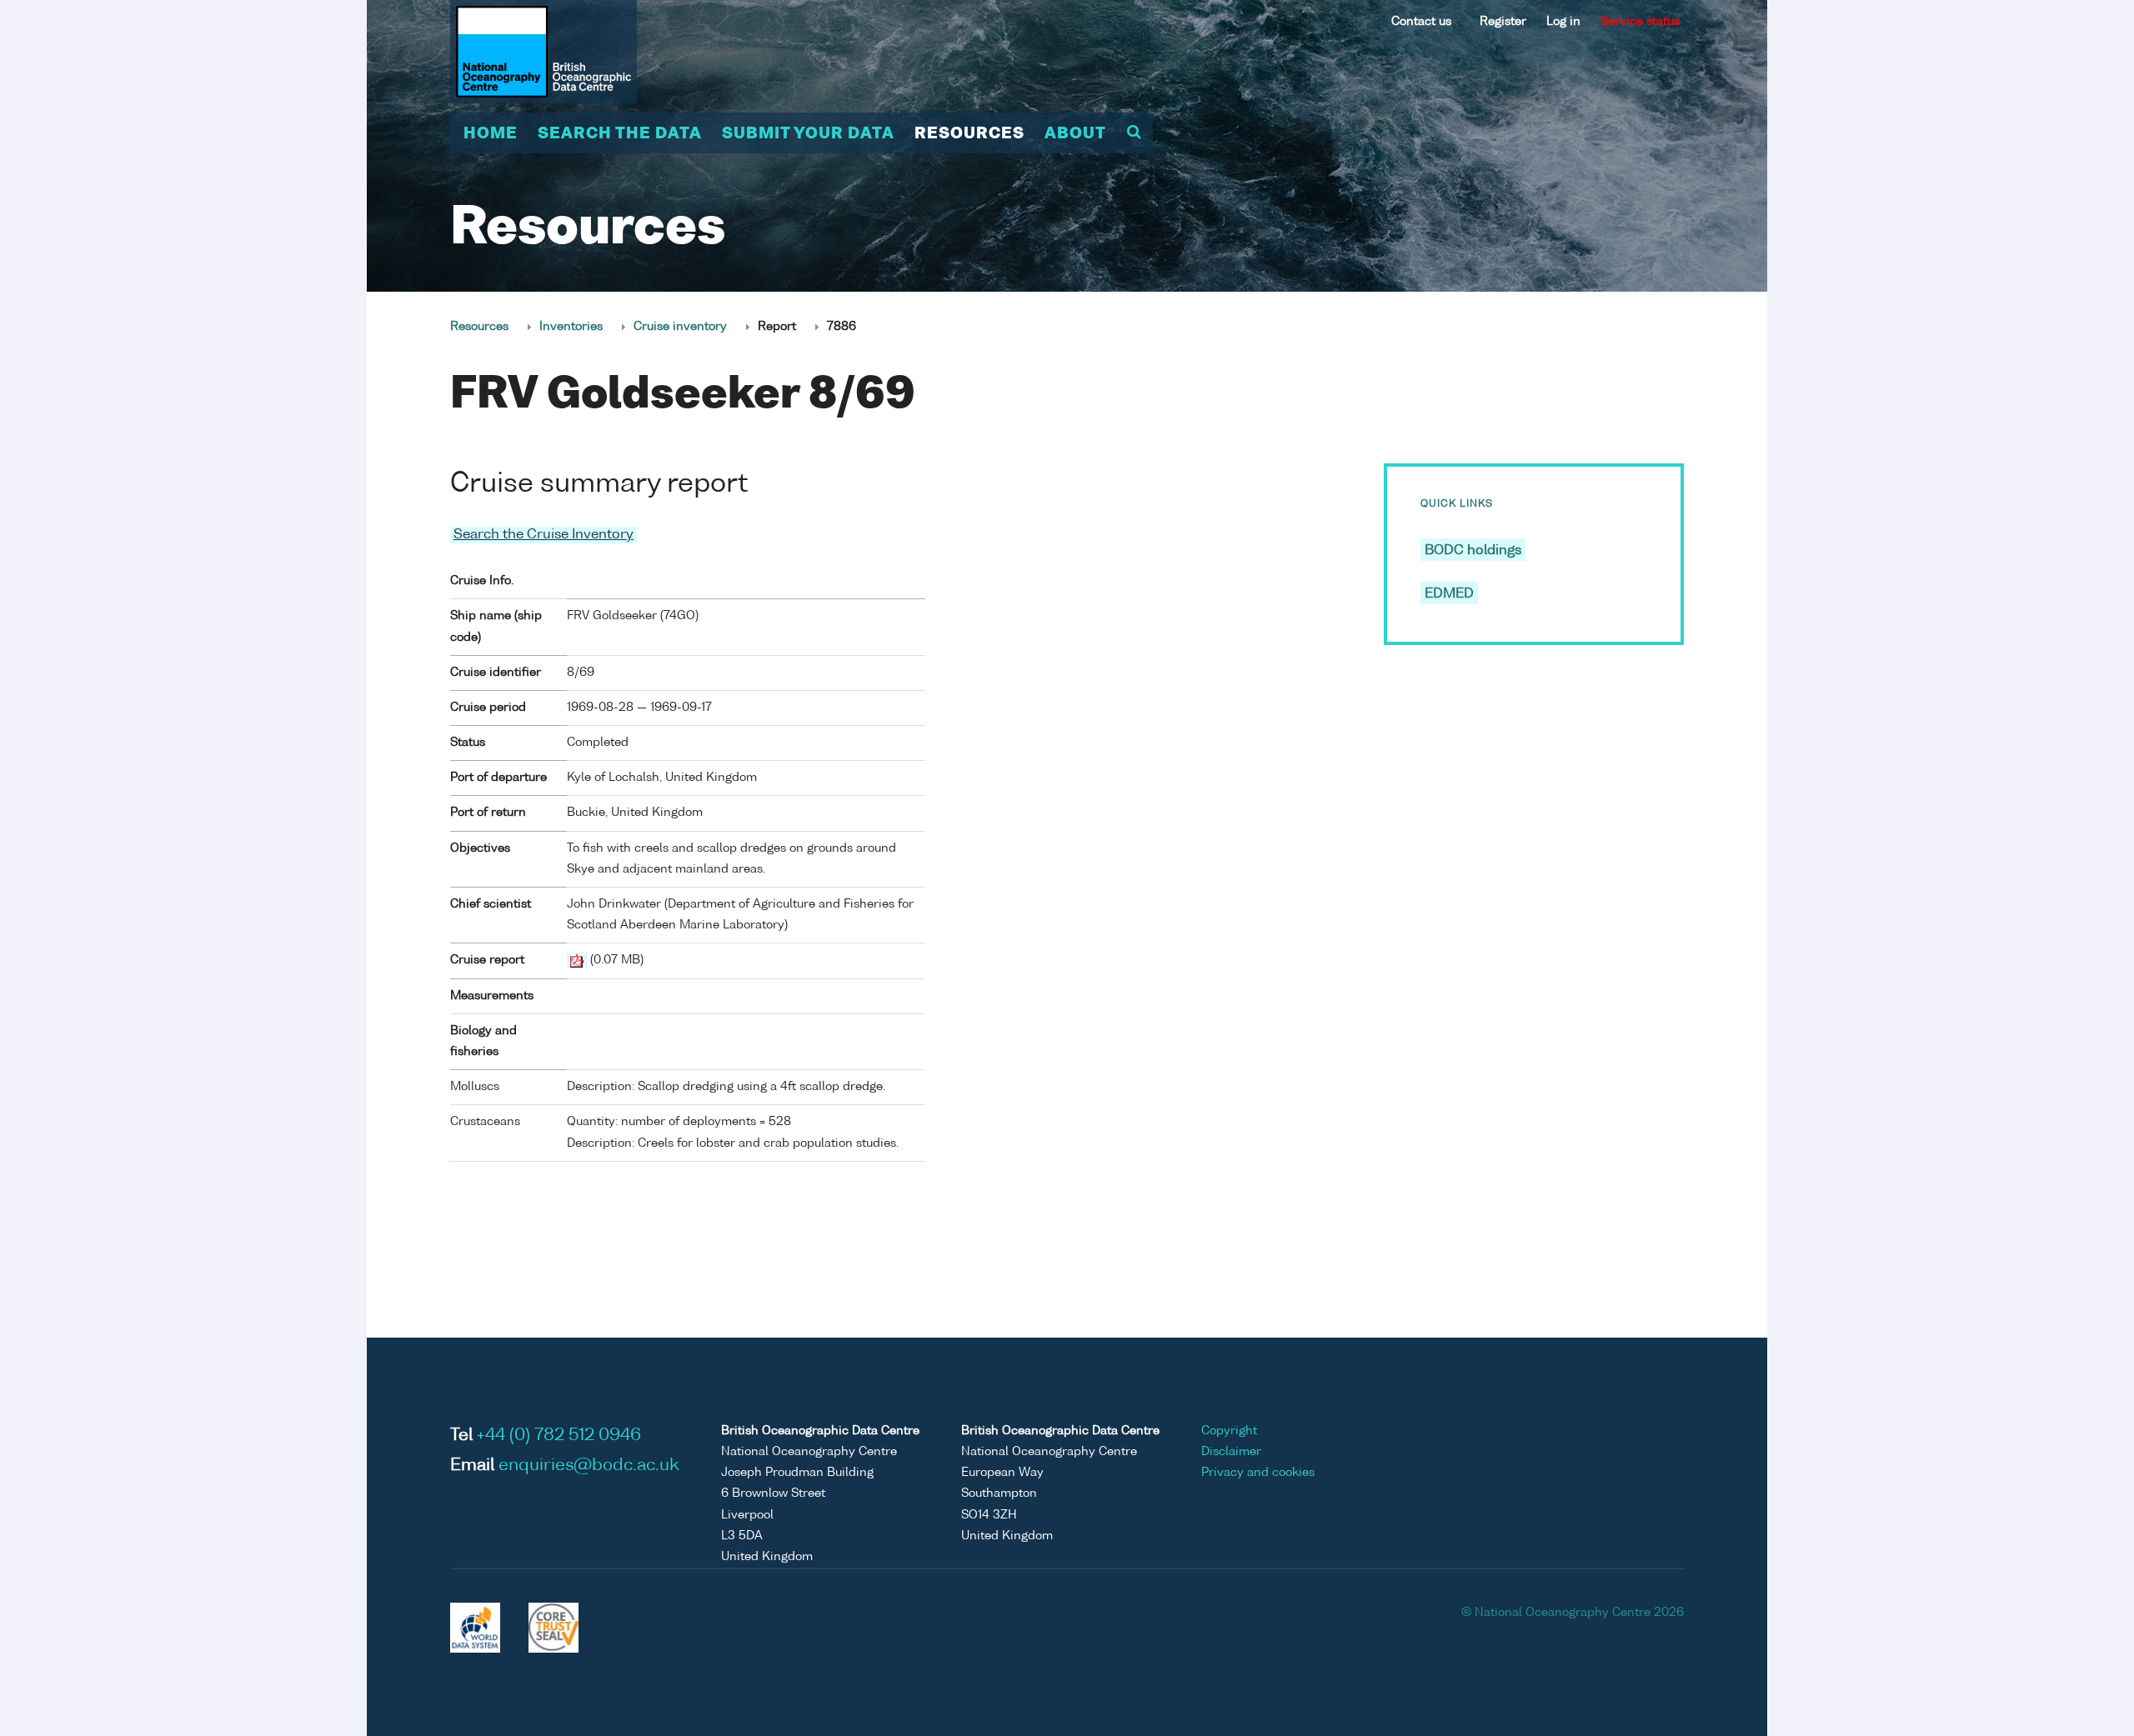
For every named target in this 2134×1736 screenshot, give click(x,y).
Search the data (620, 134)
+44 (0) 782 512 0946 (559, 1436)
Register (1503, 22)
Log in (1563, 22)
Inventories (571, 327)
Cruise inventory (680, 327)
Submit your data (808, 134)
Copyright (1229, 1431)
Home (491, 134)
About (1075, 134)
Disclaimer (1231, 1452)
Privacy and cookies (1258, 1473)
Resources (969, 134)
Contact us (1421, 22)
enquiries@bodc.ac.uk (589, 1466)
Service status (1640, 22)
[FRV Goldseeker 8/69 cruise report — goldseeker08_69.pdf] (577, 960)
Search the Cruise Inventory (544, 535)
